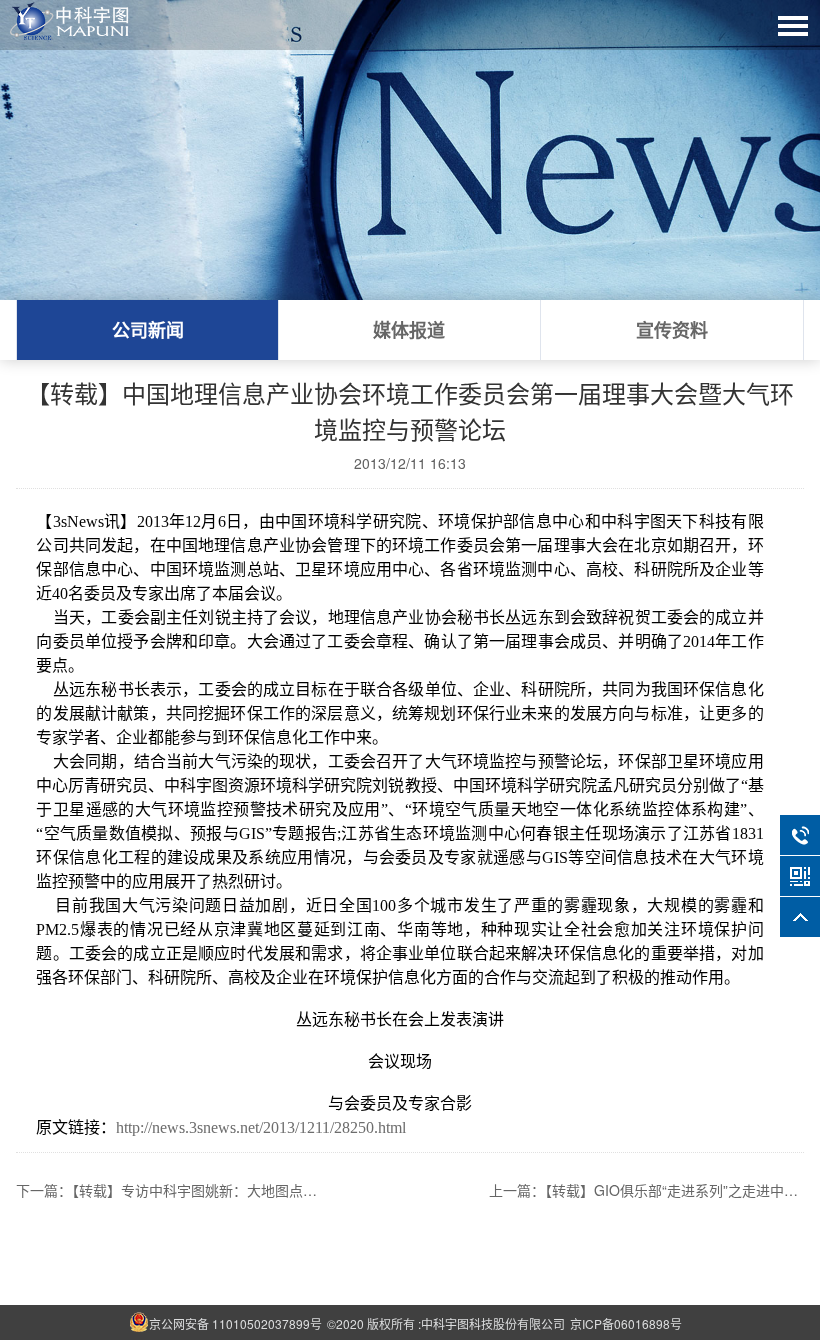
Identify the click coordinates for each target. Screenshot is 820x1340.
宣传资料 (672, 330)
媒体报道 (409, 330)
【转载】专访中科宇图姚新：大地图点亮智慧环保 (222, 1190)
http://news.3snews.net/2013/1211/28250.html (261, 1127)
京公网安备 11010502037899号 (235, 1323)
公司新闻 (148, 330)
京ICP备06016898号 (626, 1323)
